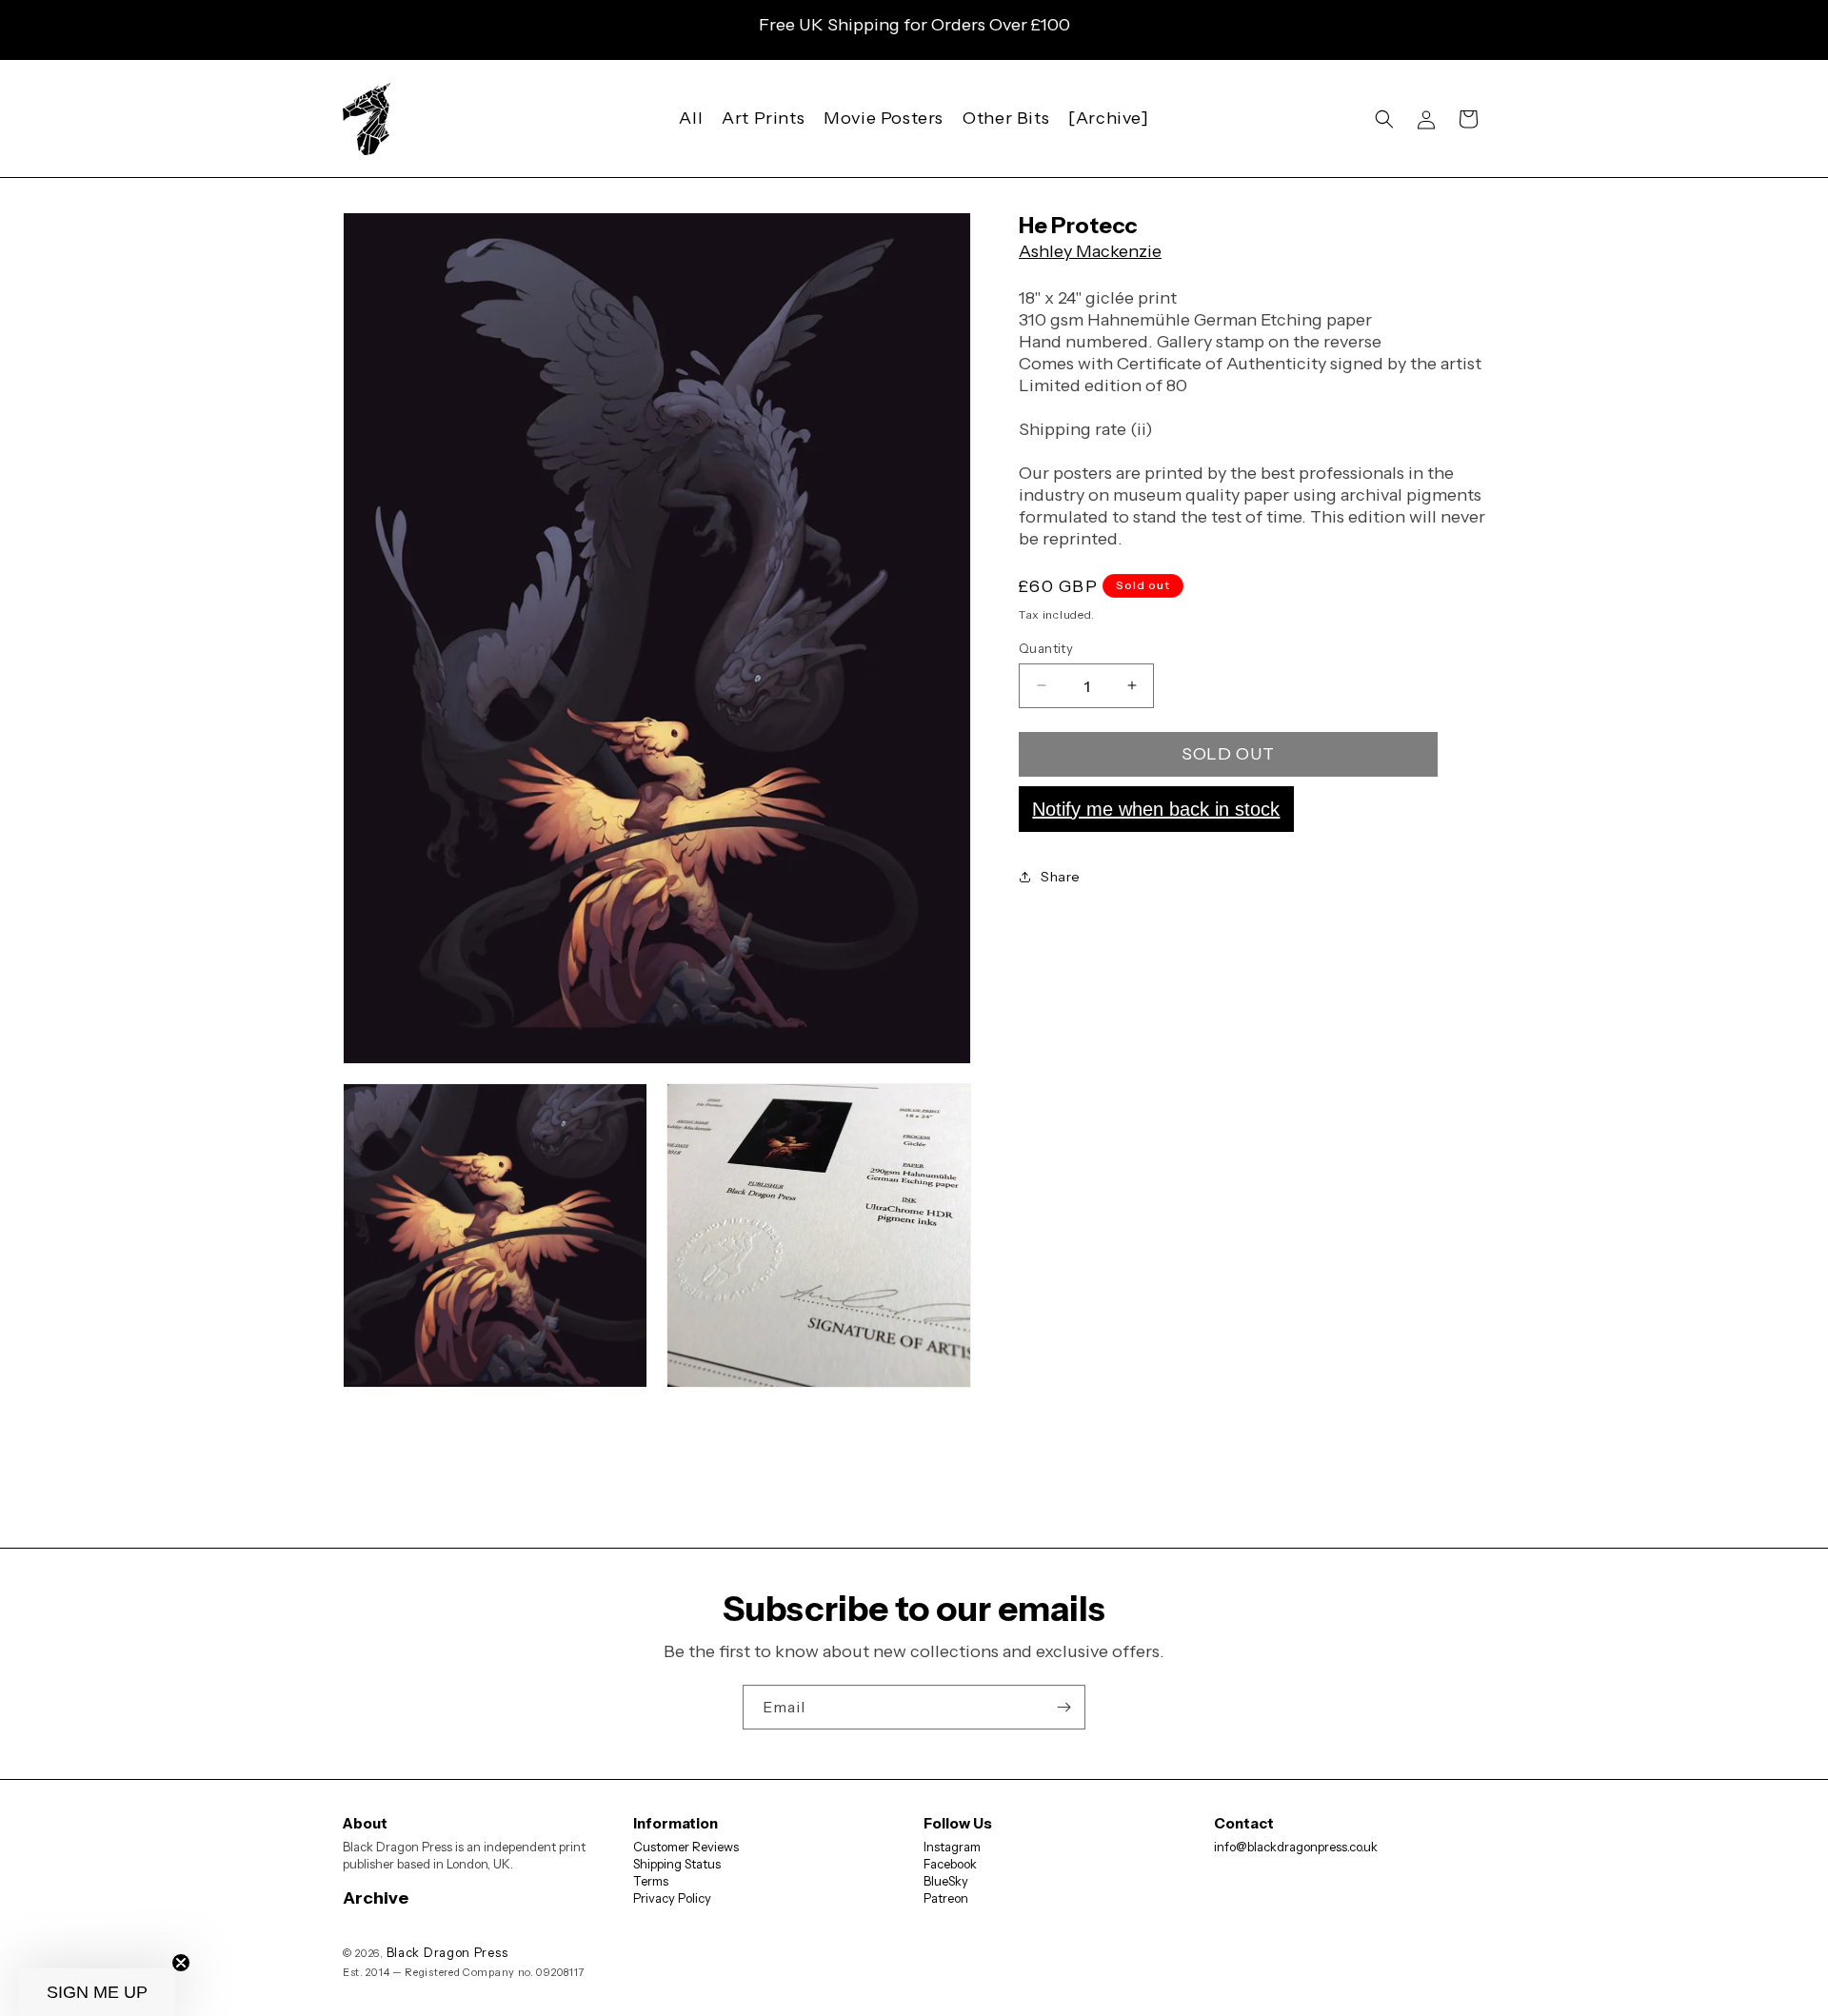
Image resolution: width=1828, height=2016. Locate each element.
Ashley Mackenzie (1090, 251)
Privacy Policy (672, 1898)
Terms (651, 1881)
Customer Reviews (686, 1847)
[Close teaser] (181, 1963)
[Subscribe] (1063, 1707)
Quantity (1046, 647)
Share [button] (1061, 876)
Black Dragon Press (447, 1952)
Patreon (946, 1898)
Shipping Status (677, 1864)
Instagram (952, 1847)
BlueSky (946, 1881)
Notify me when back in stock (1156, 808)
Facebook (950, 1864)
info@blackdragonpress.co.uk (1296, 1847)
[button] (1384, 119)
